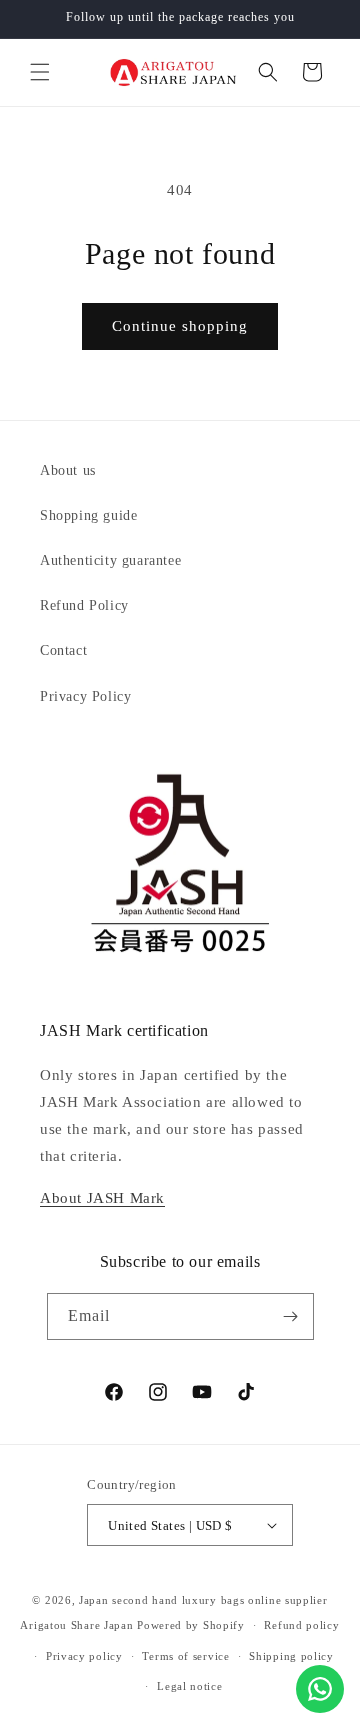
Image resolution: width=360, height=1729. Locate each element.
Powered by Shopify (191, 1625)
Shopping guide (88, 515)
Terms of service (185, 1656)
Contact (63, 650)
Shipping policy (291, 1656)
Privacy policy (84, 1656)
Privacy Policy (85, 696)
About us (68, 470)
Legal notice (189, 1686)
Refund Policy (84, 605)
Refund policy (301, 1625)
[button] (40, 72)
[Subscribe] (291, 1316)
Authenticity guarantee (110, 560)
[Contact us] (320, 1689)
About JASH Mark (102, 1198)
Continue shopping (180, 326)
